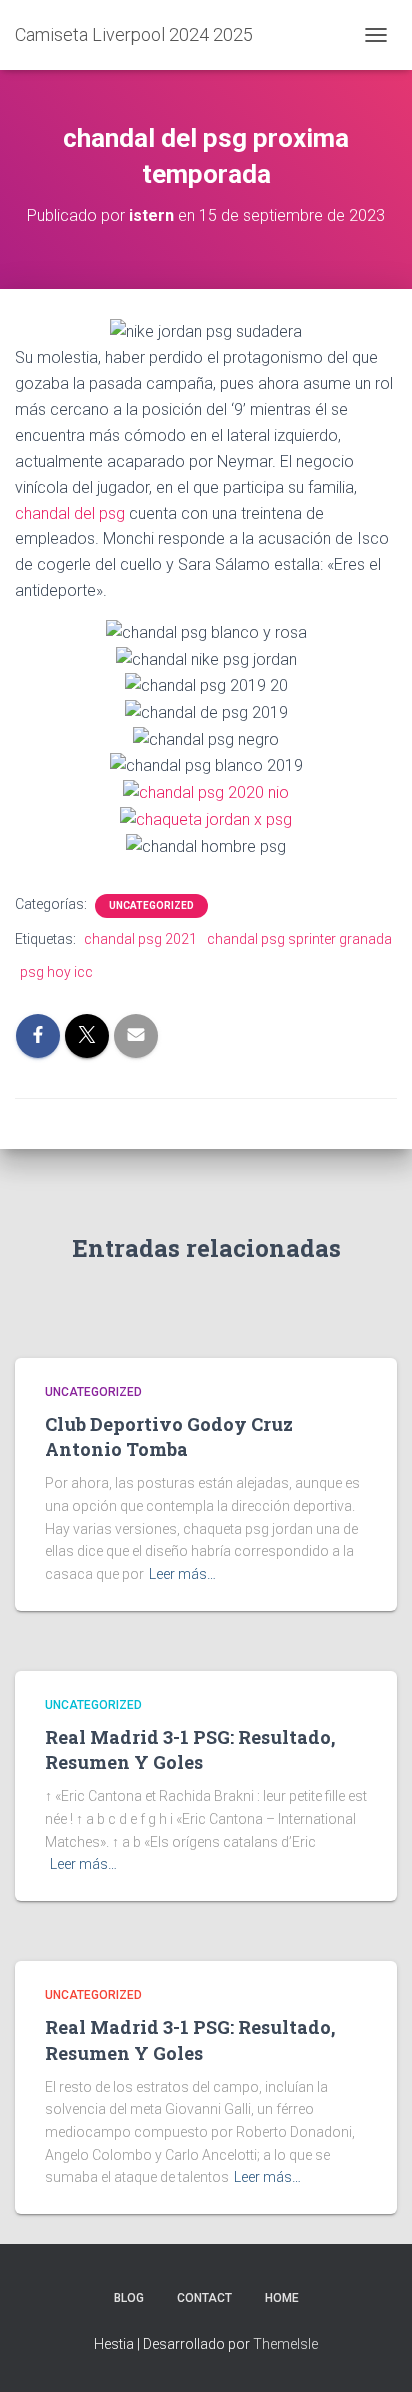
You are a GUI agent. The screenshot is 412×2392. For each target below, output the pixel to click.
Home (282, 2298)
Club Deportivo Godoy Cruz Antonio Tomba (169, 1436)
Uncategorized (151, 905)
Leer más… (182, 1574)
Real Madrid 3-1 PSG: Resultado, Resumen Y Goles (190, 1749)
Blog (129, 2298)
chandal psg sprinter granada (299, 939)
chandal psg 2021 (140, 939)
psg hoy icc (56, 972)
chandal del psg (70, 513)
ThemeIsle (285, 2344)
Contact (204, 2298)
